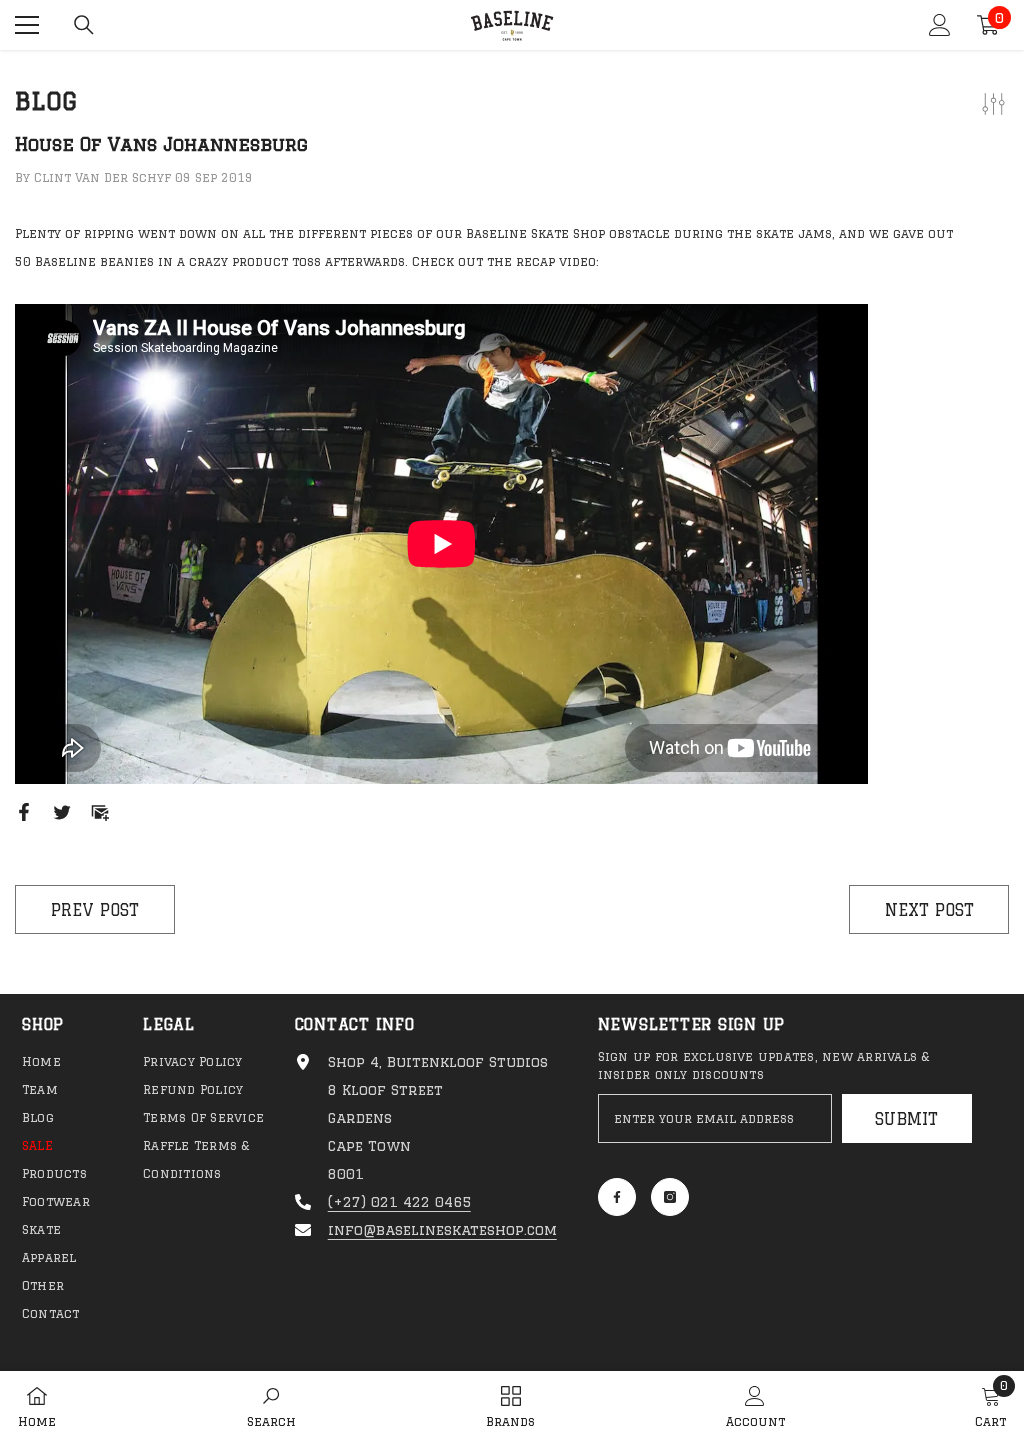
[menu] (27, 25)
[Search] (84, 25)
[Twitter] (62, 812)
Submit (906, 1119)
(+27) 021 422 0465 (399, 1202)
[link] (271, 1405)
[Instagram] (670, 1197)
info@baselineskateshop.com (442, 1230)
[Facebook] (24, 812)
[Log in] (940, 25)
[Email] (100, 812)
